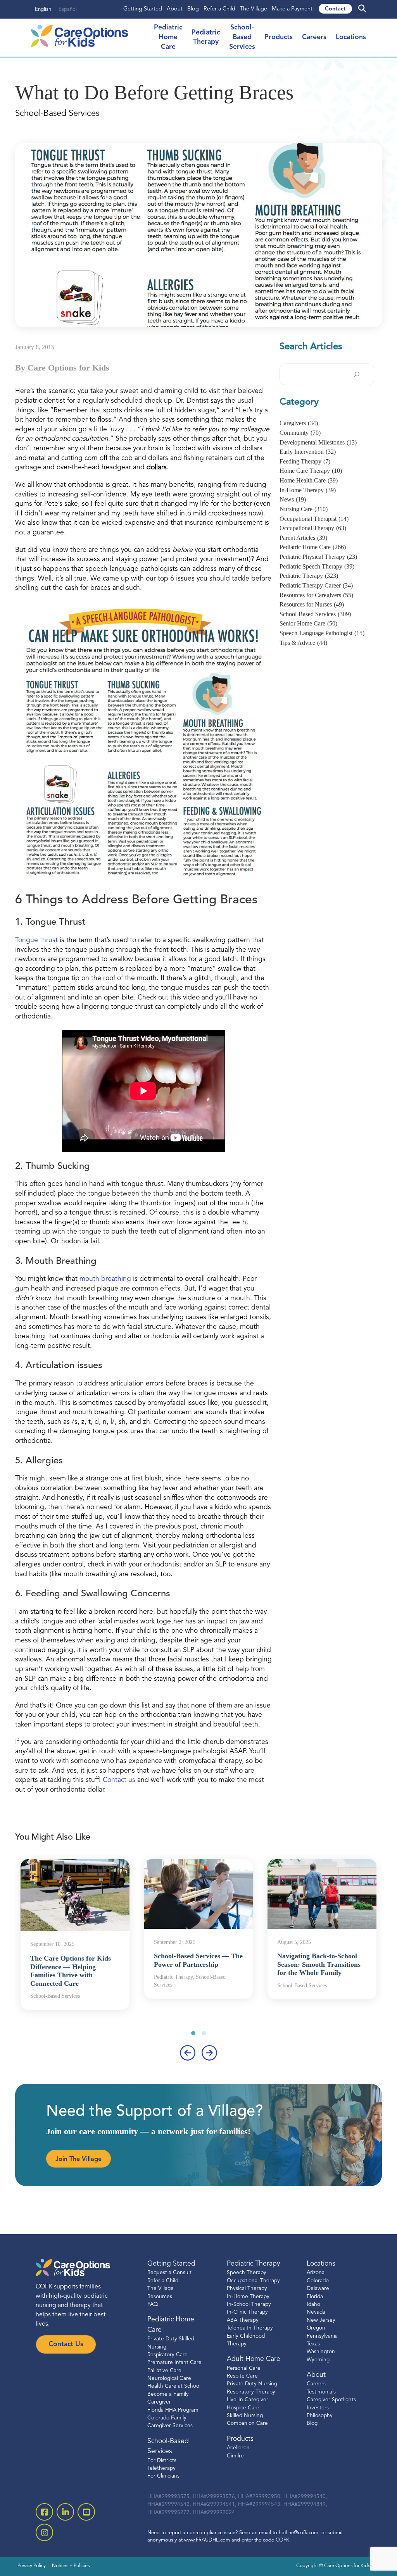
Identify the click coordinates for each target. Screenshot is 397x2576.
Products (279, 37)
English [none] (43, 9)
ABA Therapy (243, 2320)
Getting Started (143, 9)
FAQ (153, 2305)
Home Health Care (309, 480)
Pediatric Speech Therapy (317, 566)
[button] (193, 2033)
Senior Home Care (308, 623)
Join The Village (79, 2159)
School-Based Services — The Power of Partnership (198, 1960)
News (293, 499)
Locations (351, 37)
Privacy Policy (32, 2566)
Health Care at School (174, 2386)
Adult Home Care (254, 2359)
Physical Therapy (247, 2289)
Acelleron (238, 2448)
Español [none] (68, 9)
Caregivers (299, 423)
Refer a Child (219, 9)
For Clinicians (163, 2476)
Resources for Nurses (312, 604)
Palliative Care (164, 2371)
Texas (313, 2344)
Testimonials (321, 2392)
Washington (321, 2352)
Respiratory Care (167, 2355)
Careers (314, 37)
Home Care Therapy (311, 471)
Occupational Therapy (313, 528)
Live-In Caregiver (248, 2400)
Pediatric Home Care (313, 547)
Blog (193, 9)
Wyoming (318, 2360)
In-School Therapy (249, 2305)
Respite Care (242, 2376)
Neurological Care (169, 2379)
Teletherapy (161, 2468)
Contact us (119, 1780)
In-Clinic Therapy (247, 2312)
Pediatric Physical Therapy (318, 557)
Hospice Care (243, 2408)
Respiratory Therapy (251, 2392)
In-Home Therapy (308, 490)
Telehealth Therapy (250, 2328)
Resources (160, 2296)
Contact (335, 9)
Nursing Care (304, 509)
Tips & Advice (303, 643)
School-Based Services (242, 37)
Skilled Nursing (245, 2416)
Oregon (316, 2328)
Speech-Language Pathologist (322, 633)
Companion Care (247, 2424)
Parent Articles (303, 538)
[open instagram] (44, 2532)
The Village (254, 9)
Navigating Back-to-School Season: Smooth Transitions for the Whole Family (319, 1964)
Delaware (318, 2289)
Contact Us (66, 2344)
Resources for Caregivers (316, 595)
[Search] (357, 374)
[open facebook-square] (44, 2512)
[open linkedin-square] (65, 2512)
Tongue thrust (37, 940)
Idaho (313, 2305)
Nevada (316, 2312)
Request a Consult (169, 2273)
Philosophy (320, 2416)
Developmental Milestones (318, 442)
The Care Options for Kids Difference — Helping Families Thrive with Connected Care (71, 1971)
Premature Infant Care (174, 2363)
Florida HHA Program (173, 2410)
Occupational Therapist (314, 519)
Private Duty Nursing (252, 2384)
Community (300, 433)
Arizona (316, 2273)
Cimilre (235, 2456)
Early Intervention (308, 452)
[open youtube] (86, 2512)
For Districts (162, 2461)
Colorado (318, 2281)
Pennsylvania (322, 2336)
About (175, 9)
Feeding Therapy (305, 461)
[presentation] (188, 2053)
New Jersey (321, 2320)
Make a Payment (292, 9)
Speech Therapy (247, 2273)
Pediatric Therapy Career (316, 585)
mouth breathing (106, 1279)
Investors (318, 2408)
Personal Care (244, 2368)
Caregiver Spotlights (331, 2400)
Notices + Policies (71, 2566)
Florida (315, 2296)
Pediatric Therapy (309, 576)
